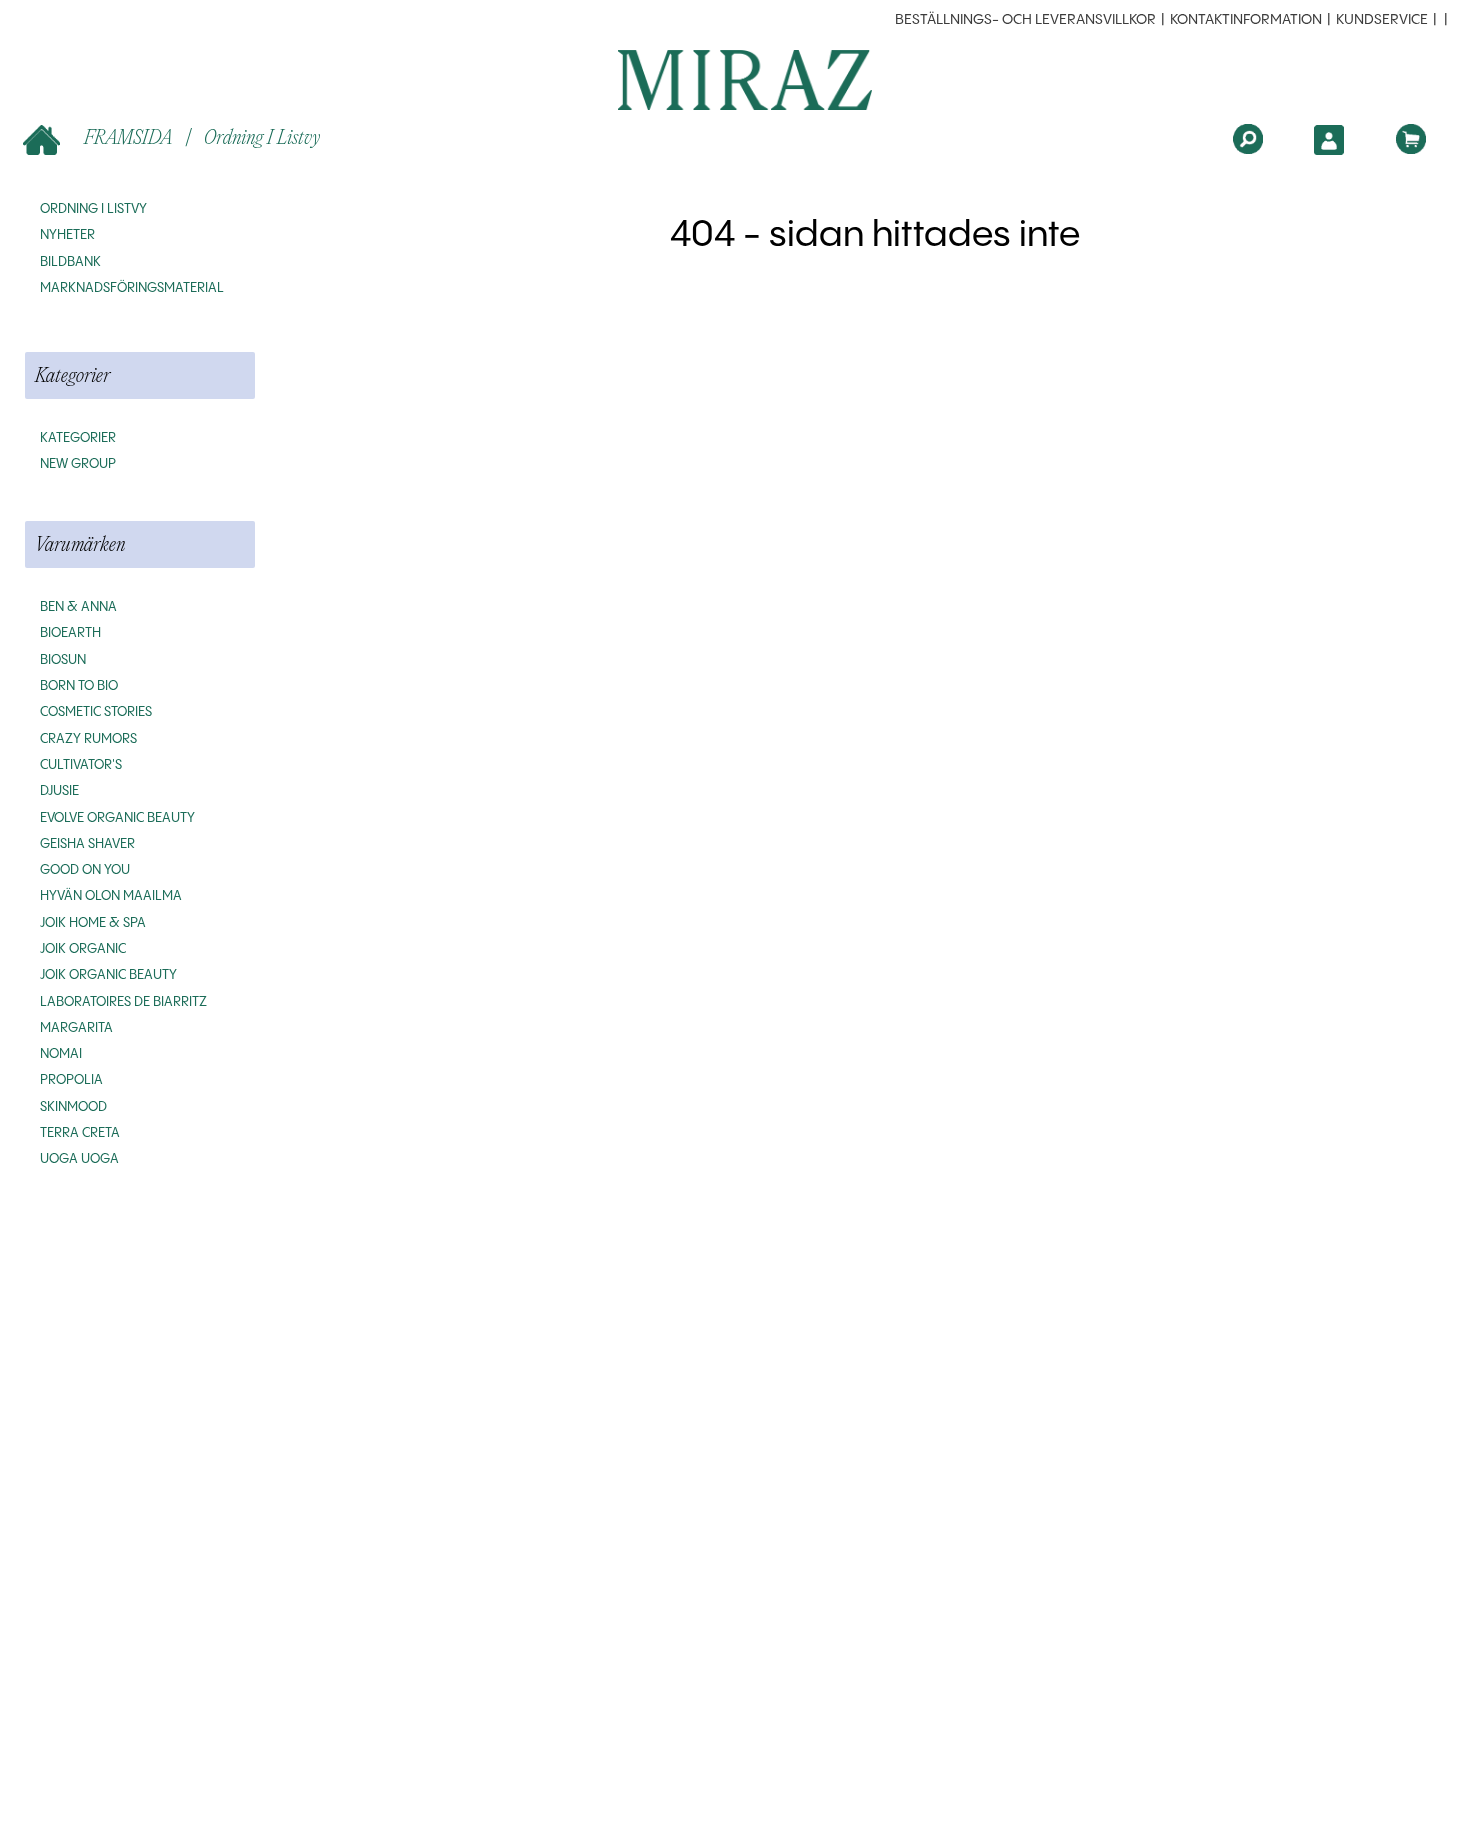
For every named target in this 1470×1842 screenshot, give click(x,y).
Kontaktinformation (1246, 20)
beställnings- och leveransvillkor (1025, 20)
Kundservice (1382, 20)
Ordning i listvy (262, 136)
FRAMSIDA (128, 136)
